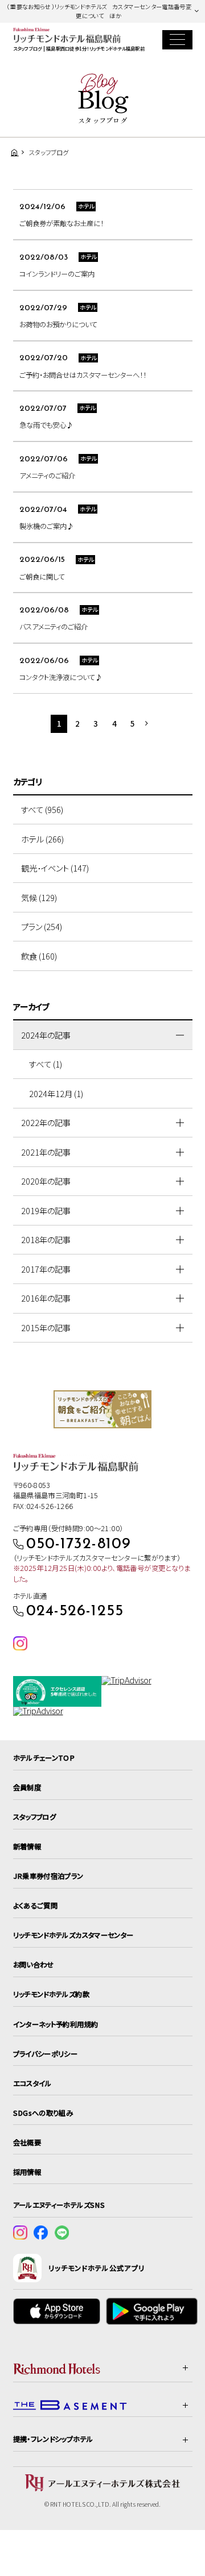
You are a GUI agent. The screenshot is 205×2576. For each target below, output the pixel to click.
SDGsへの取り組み (43, 2113)
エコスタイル (32, 2083)
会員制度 (27, 1787)
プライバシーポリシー (46, 2054)
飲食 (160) (39, 956)
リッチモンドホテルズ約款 (51, 1994)
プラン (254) (42, 926)
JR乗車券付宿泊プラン (48, 1876)
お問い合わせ (34, 1965)
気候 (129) (39, 897)
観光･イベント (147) (55, 868)
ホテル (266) (42, 839)
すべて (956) (42, 809)
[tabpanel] (103, 1409)
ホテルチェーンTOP (44, 1758)
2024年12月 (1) (56, 1093)
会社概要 (27, 2143)
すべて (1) (46, 1064)
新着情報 (27, 1846)
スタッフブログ (35, 1817)
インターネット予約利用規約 (56, 2024)
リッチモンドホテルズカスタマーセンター (73, 1935)
